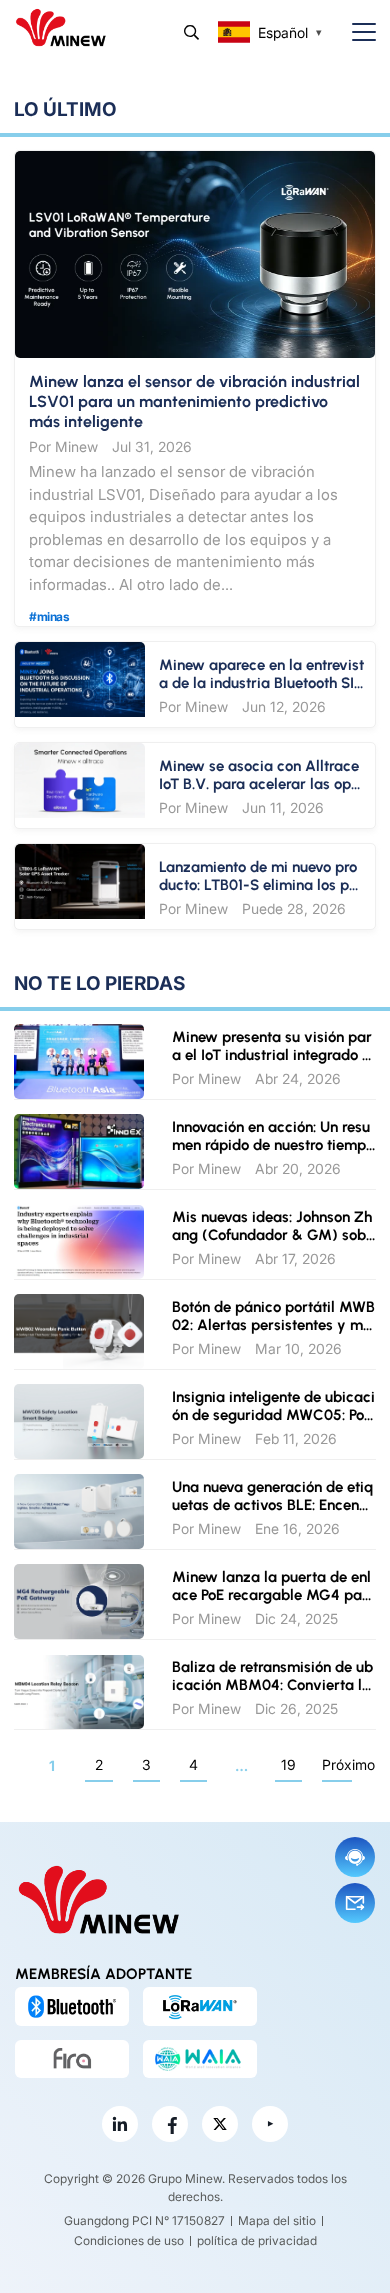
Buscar (191, 32)
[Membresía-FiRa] (72, 2059)
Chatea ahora (355, 1857)
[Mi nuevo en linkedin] (120, 2124)
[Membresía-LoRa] (200, 2006)
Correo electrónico (355, 1903)
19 (288, 1764)
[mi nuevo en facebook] (170, 2124)
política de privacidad (257, 2240)
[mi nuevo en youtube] (270, 2124)
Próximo (337, 1764)
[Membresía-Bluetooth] (72, 2006)
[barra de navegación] (356, 32)
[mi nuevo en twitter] (220, 2124)
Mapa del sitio (277, 2220)
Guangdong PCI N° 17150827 (144, 2220)
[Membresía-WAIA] (200, 2059)
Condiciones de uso (129, 2240)
